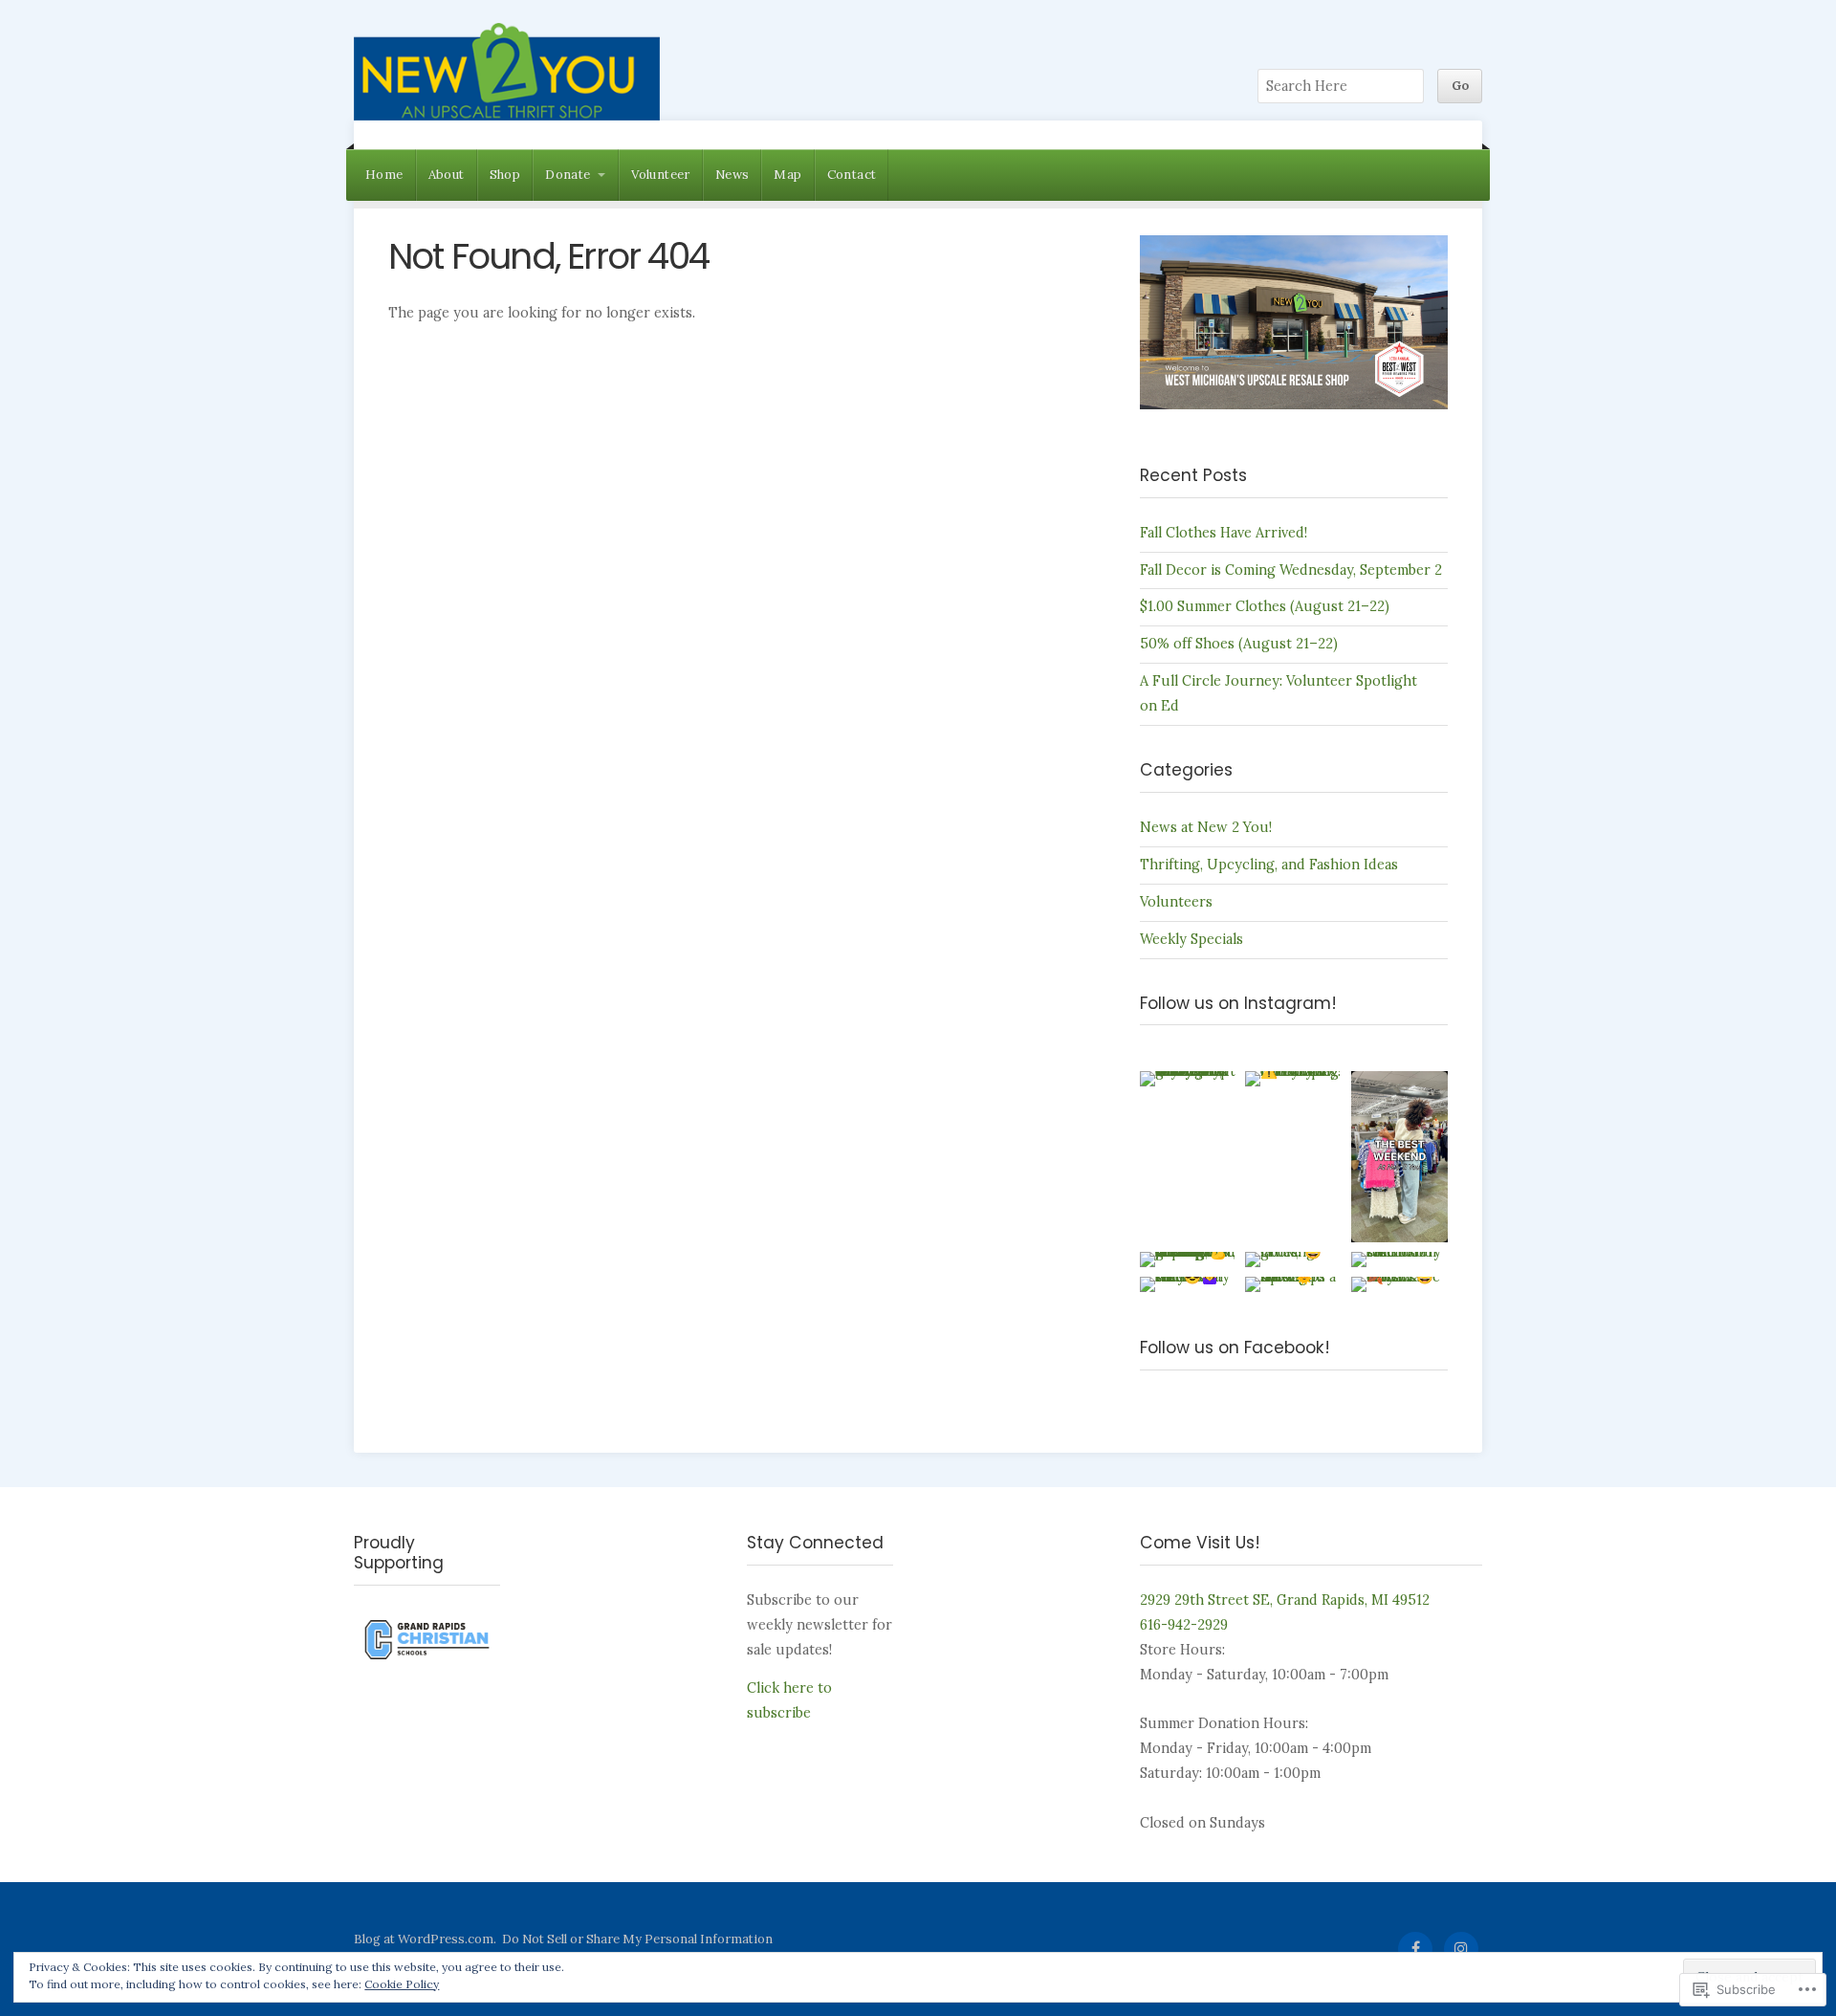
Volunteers (1176, 902)
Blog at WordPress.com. (425, 1939)
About (447, 175)
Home (384, 175)
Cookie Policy (402, 1984)
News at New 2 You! (1206, 827)
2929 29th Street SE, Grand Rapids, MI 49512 (1285, 1600)
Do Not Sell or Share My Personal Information (637, 1939)
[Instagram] (1461, 1949)
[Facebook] (1415, 1949)
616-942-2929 (1184, 1625)
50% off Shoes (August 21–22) (1239, 644)
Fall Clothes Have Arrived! (1224, 533)
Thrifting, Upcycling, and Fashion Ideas (1269, 865)
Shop (505, 175)
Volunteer (661, 175)
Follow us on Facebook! (1235, 1348)
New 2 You (507, 72)
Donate (568, 175)
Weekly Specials (1191, 939)
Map (787, 175)
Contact (852, 175)
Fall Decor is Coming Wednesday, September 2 (1291, 570)
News (732, 175)
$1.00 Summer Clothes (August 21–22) (1265, 606)
